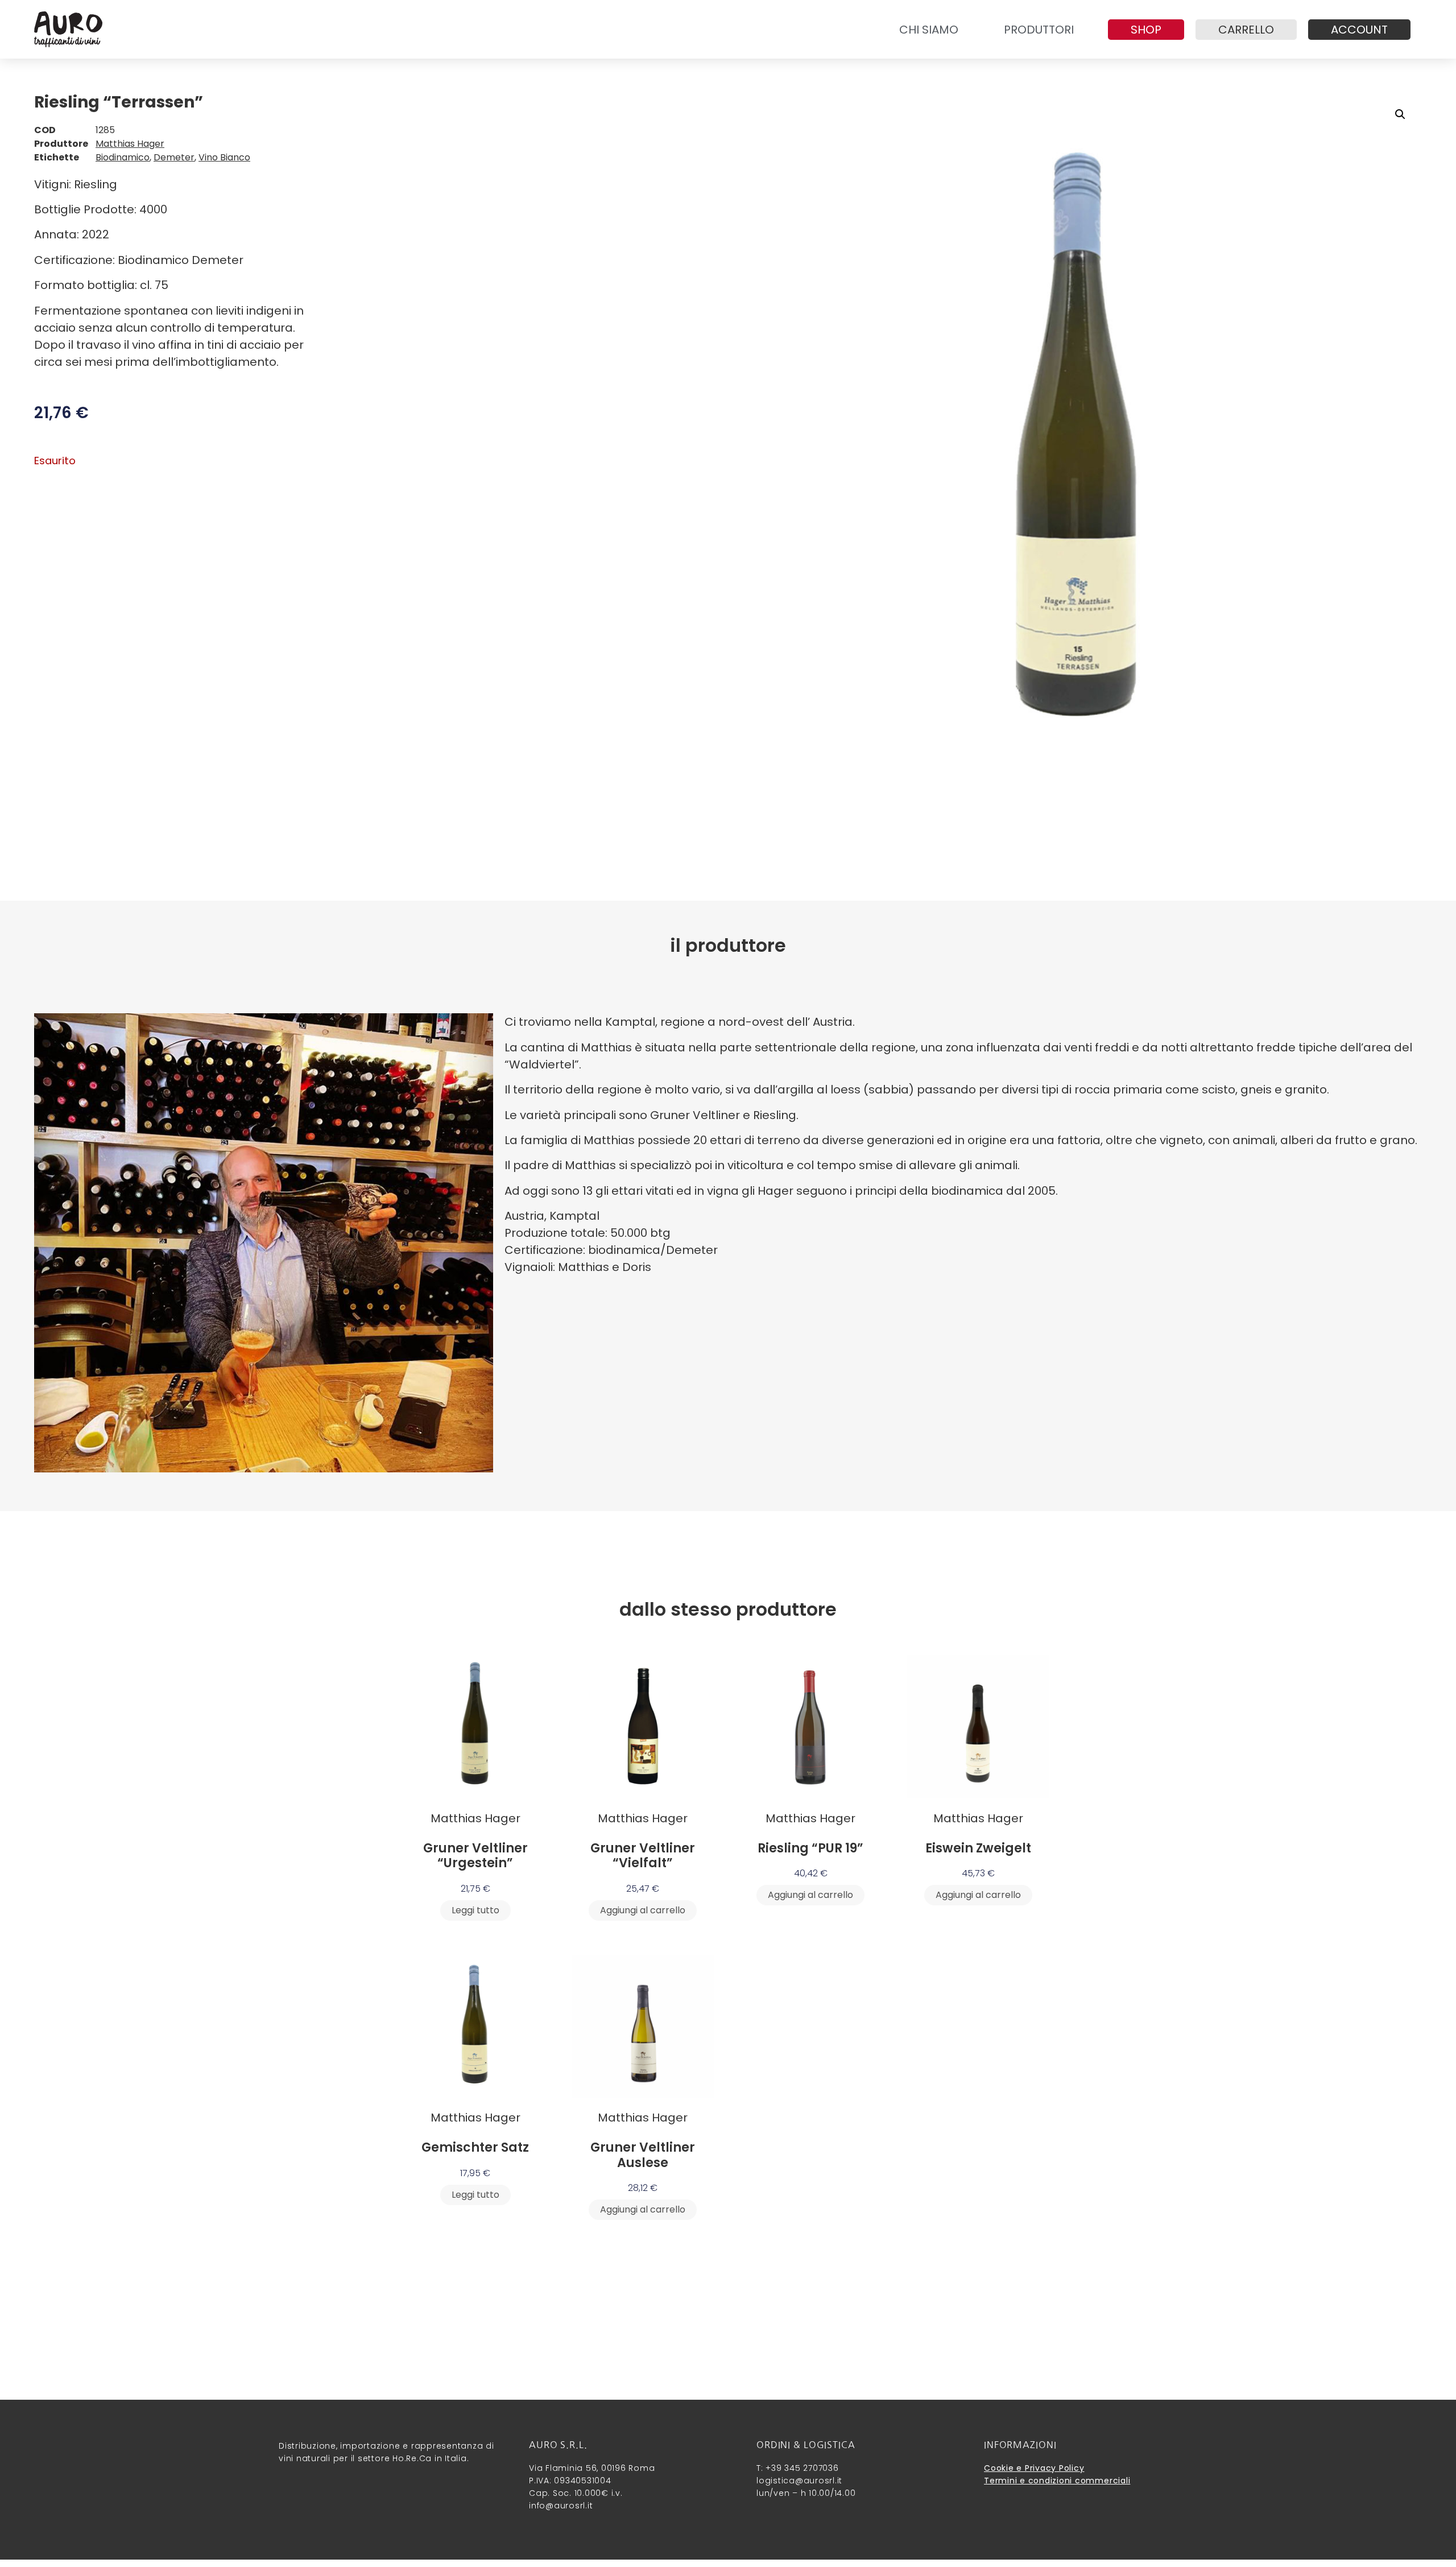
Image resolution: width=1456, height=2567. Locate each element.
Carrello (1246, 30)
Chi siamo (929, 30)
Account (1359, 30)
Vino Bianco (224, 157)
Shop (1146, 30)
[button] (1400, 114)
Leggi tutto (475, 1910)
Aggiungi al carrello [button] (643, 1910)
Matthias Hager (130, 144)
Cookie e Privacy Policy (1034, 2468)
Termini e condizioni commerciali (1057, 2481)
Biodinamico (123, 157)
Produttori (1039, 30)
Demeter (174, 157)
